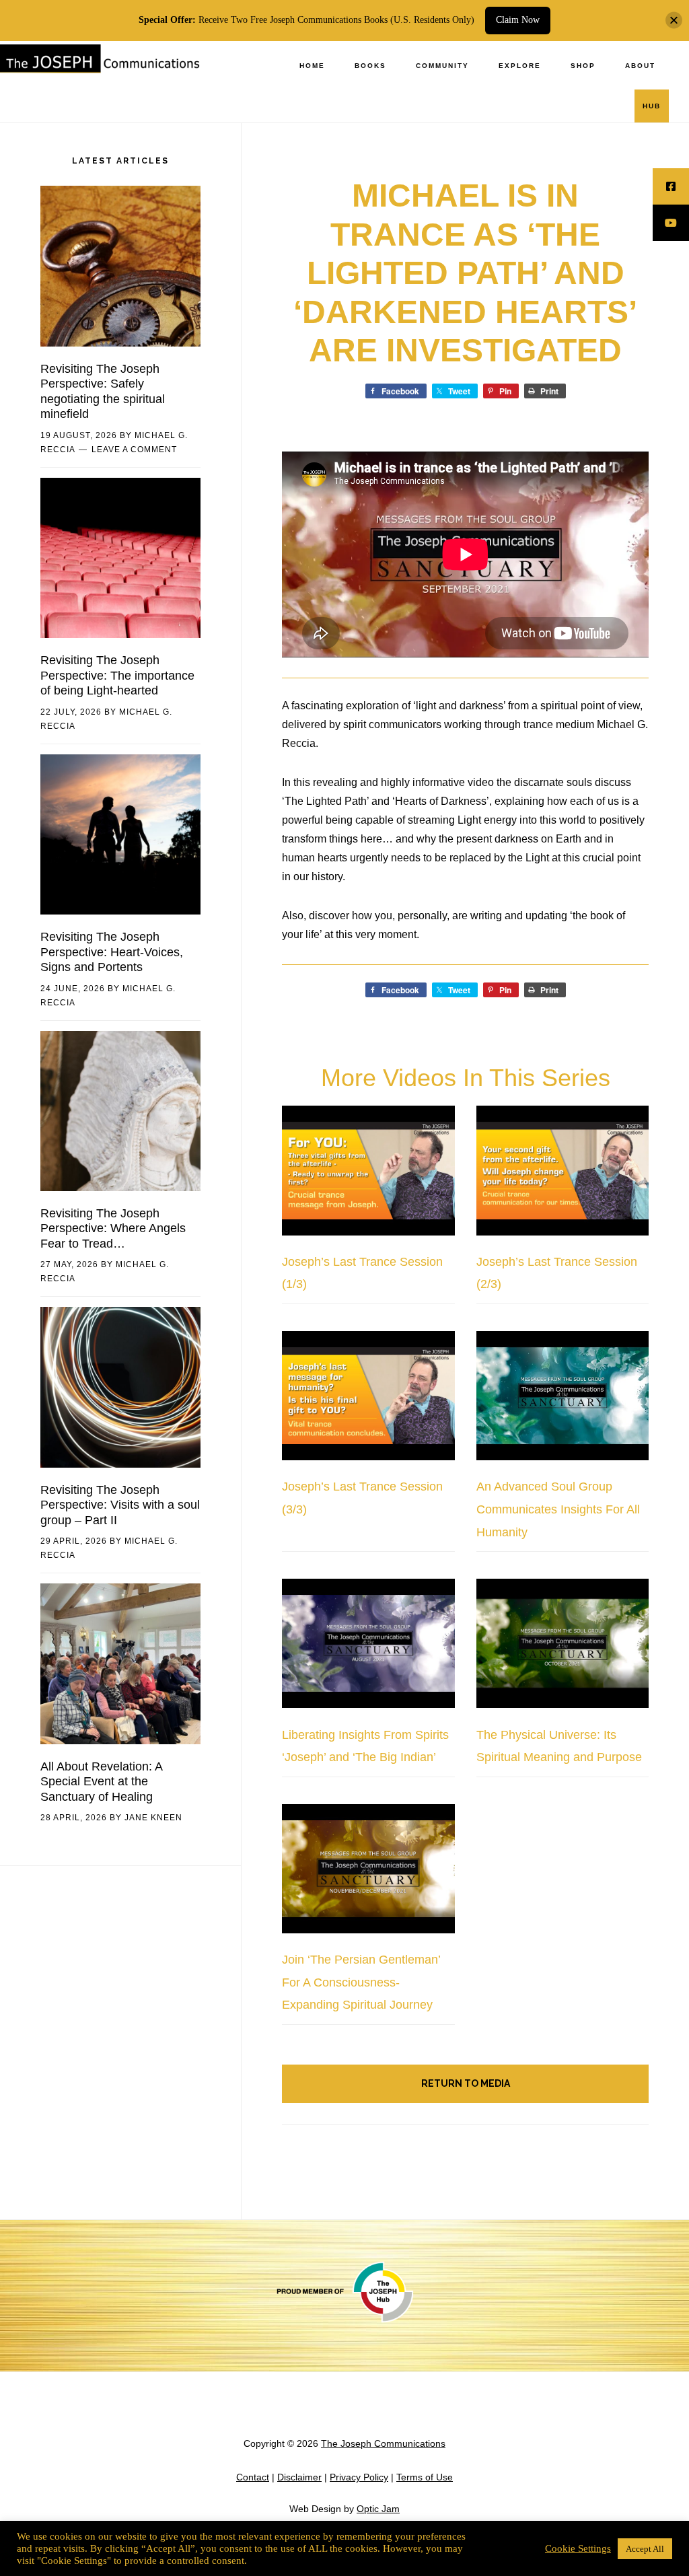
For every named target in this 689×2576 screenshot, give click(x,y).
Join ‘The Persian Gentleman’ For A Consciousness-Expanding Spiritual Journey (361, 1982)
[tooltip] (671, 186)
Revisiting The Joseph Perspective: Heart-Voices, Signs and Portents (112, 952)
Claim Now (518, 20)
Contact (253, 2477)
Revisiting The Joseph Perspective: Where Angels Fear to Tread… (113, 1228)
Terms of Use (425, 2477)
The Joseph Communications (101, 70)
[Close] (674, 21)
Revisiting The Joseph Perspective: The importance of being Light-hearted (117, 675)
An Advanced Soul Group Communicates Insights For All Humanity (558, 1509)
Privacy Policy (359, 2477)
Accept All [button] (645, 2549)
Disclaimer (299, 2477)
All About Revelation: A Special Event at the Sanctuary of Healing (101, 1782)
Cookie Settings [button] (578, 2548)
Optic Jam (378, 2509)
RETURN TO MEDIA (466, 2083)
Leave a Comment (134, 450)
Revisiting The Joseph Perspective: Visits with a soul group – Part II (120, 1505)
